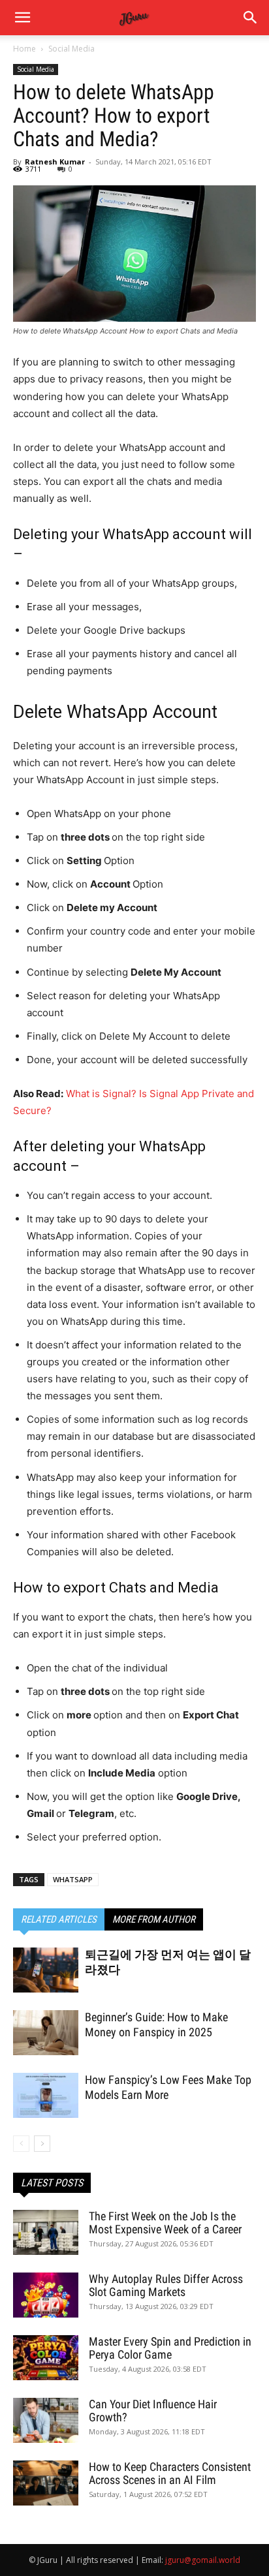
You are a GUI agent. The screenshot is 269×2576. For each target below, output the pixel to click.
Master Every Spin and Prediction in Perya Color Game (170, 2348)
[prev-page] (21, 2144)
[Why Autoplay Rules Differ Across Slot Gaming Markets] (46, 2295)
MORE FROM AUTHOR (154, 1919)
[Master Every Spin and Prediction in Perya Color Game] (46, 2358)
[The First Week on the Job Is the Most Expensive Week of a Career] (46, 2232)
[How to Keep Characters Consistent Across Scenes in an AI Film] (46, 2483)
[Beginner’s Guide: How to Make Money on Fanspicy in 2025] (46, 2033)
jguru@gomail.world (203, 2560)
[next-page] (42, 2144)
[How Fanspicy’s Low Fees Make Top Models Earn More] (46, 2095)
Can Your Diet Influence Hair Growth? (153, 2411)
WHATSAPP (73, 1879)
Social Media (71, 49)
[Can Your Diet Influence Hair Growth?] (46, 2420)
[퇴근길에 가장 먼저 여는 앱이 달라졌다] (46, 1970)
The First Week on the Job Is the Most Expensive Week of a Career (165, 2223)
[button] (251, 18)
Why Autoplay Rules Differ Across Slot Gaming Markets (166, 2285)
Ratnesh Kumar (55, 162)
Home (24, 49)
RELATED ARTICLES (59, 1919)
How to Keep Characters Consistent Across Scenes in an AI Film (170, 2473)
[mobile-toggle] (22, 18)
